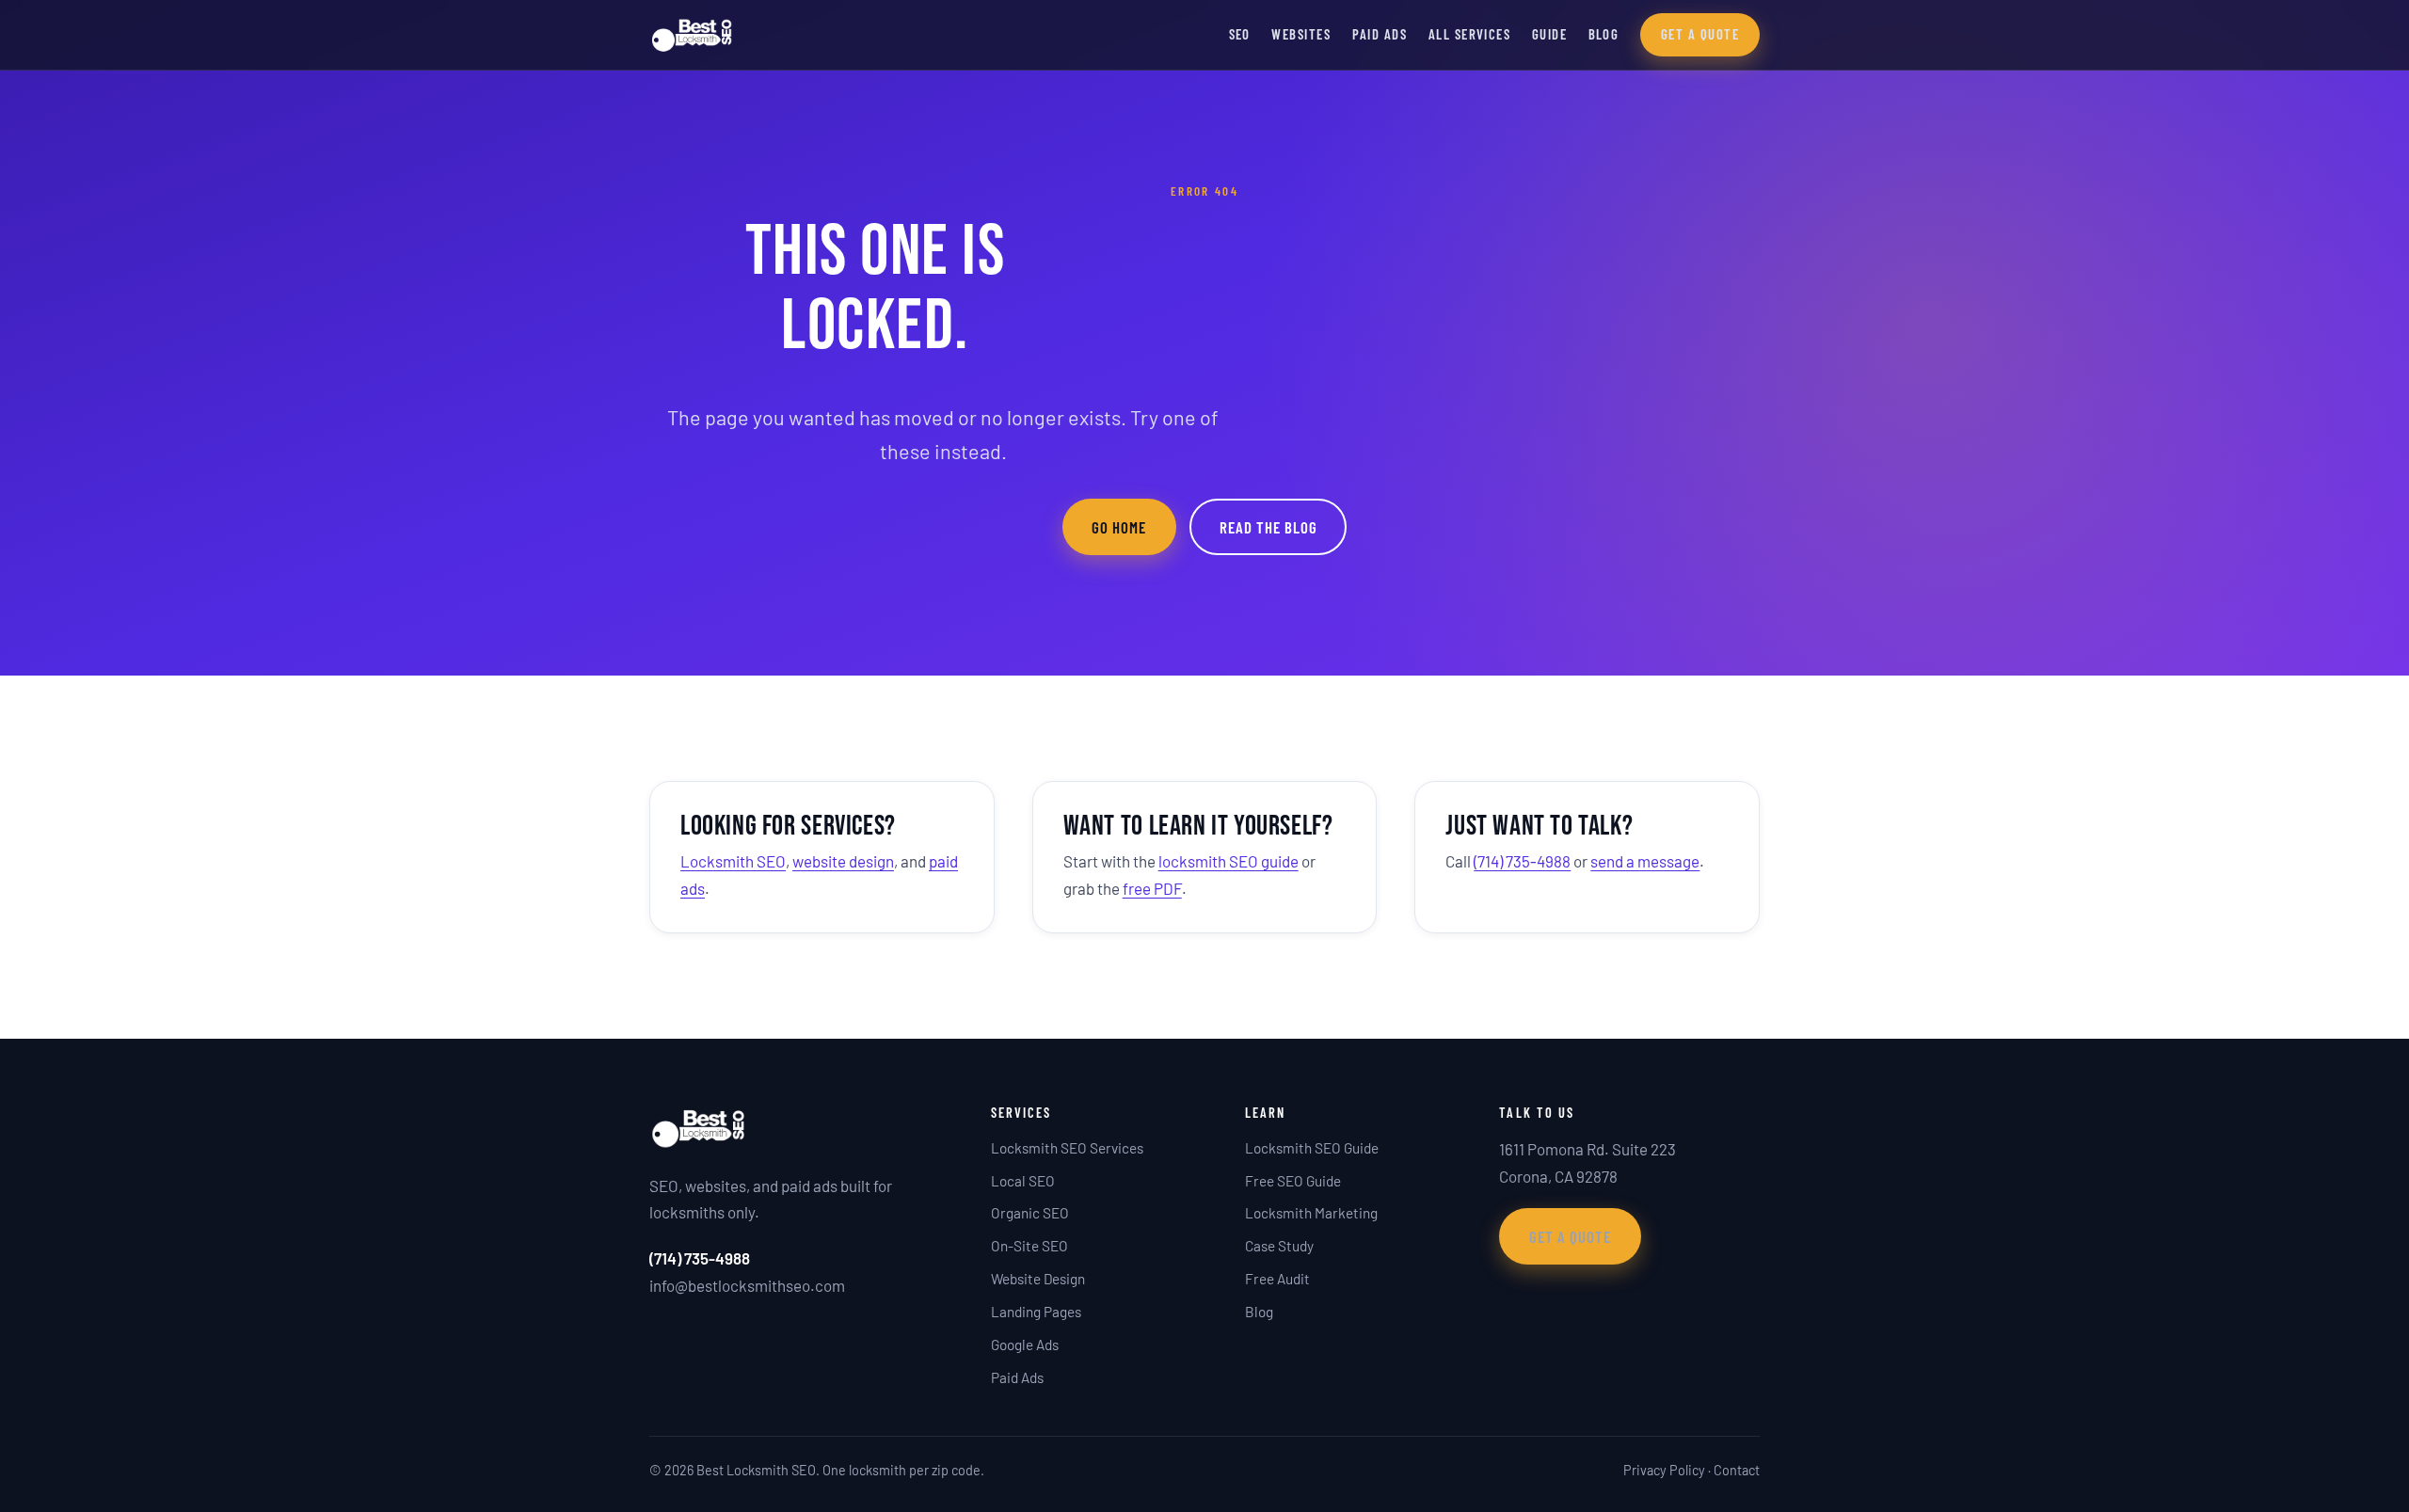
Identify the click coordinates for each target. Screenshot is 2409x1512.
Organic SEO (1030, 1213)
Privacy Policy (1664, 1470)
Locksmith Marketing (1311, 1213)
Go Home (1119, 527)
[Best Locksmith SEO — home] (692, 35)
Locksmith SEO (733, 861)
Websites (1301, 34)
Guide (1549, 34)
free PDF (1152, 888)
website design (843, 861)
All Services (1470, 34)
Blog (1604, 34)
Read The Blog (1268, 527)
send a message (1645, 861)
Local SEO (1023, 1181)
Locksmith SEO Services (1067, 1148)
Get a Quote (1700, 34)
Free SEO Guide (1293, 1181)
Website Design (1038, 1279)
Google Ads (1025, 1345)
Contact (1737, 1470)
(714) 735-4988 (1522, 861)
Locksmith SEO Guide (1312, 1148)
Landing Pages (1036, 1312)
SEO (1240, 34)
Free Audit (1277, 1279)
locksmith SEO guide (1228, 861)
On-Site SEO (1029, 1246)
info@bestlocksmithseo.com (747, 1285)
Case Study (1279, 1246)
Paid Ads (1380, 34)
